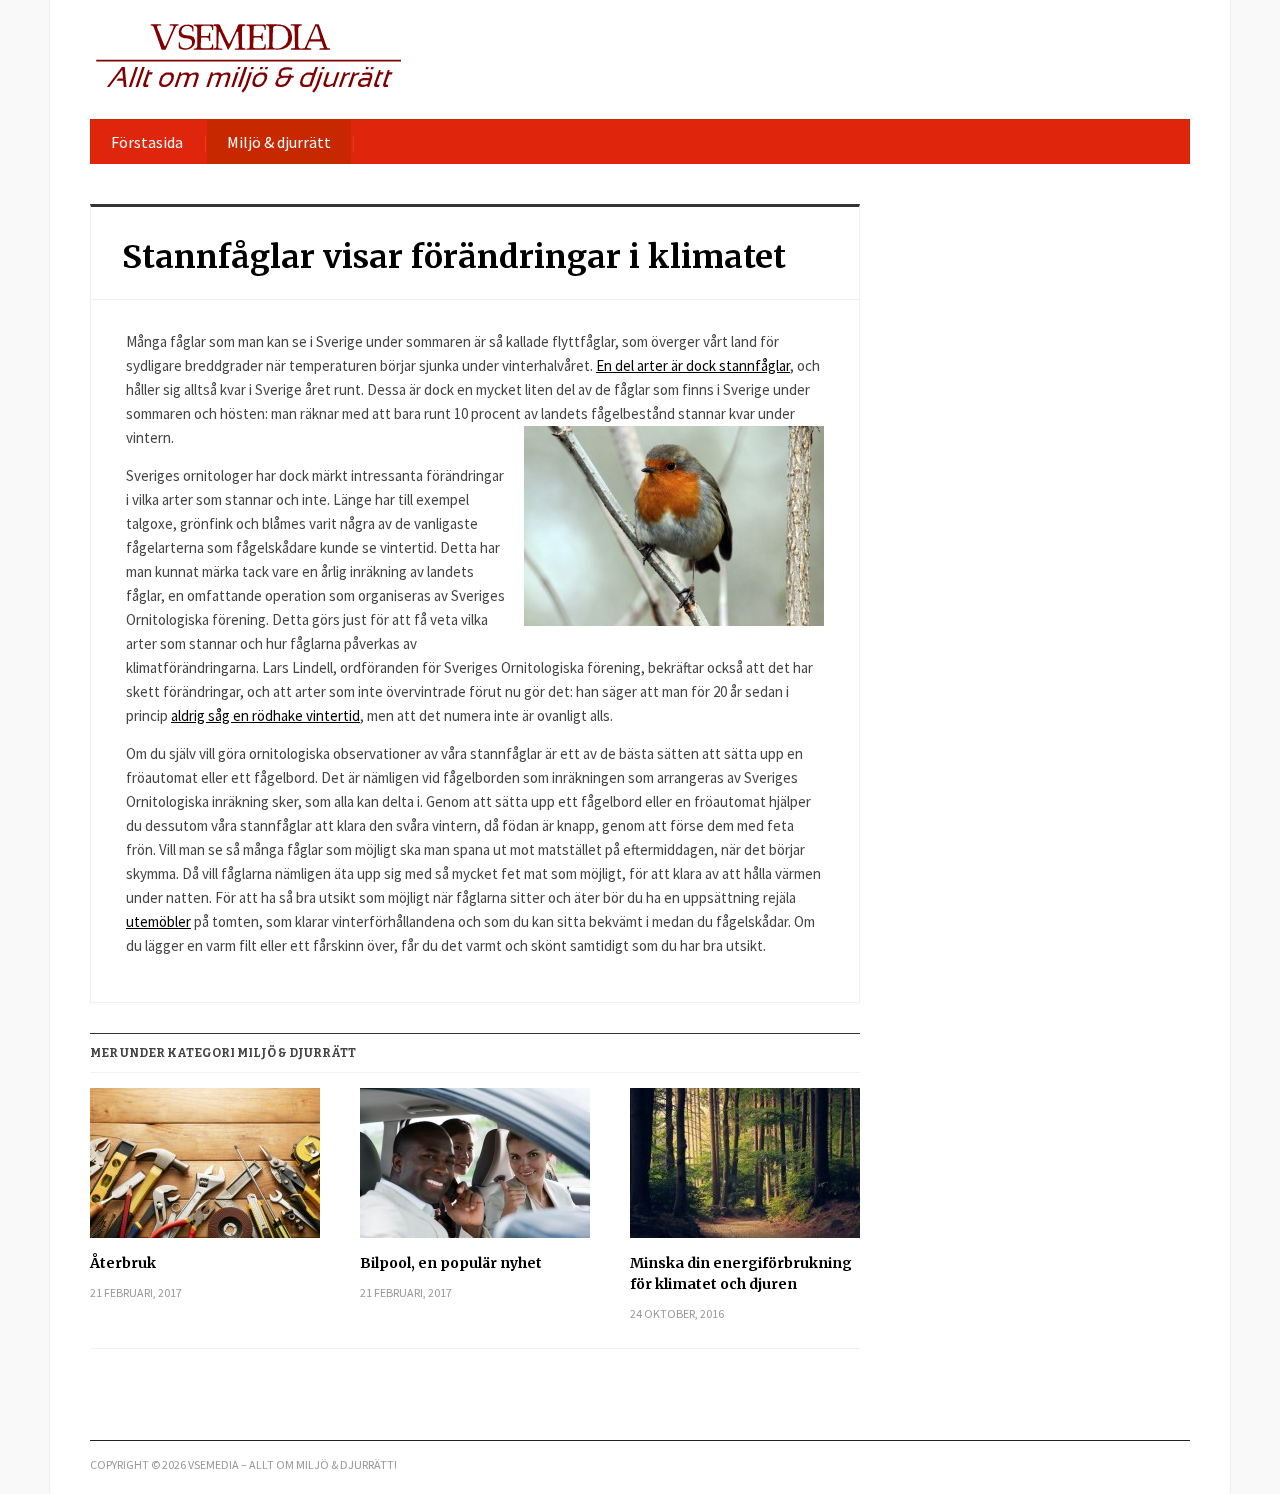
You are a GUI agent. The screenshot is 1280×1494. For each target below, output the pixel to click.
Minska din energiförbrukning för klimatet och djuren (741, 1273)
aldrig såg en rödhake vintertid (265, 715)
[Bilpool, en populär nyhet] (475, 1170)
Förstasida (147, 142)
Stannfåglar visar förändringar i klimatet (454, 257)
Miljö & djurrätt (279, 142)
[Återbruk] (205, 1170)
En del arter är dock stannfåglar (693, 365)
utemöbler (158, 921)
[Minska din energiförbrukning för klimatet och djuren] (745, 1170)
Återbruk (123, 1263)
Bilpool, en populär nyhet (451, 1263)
